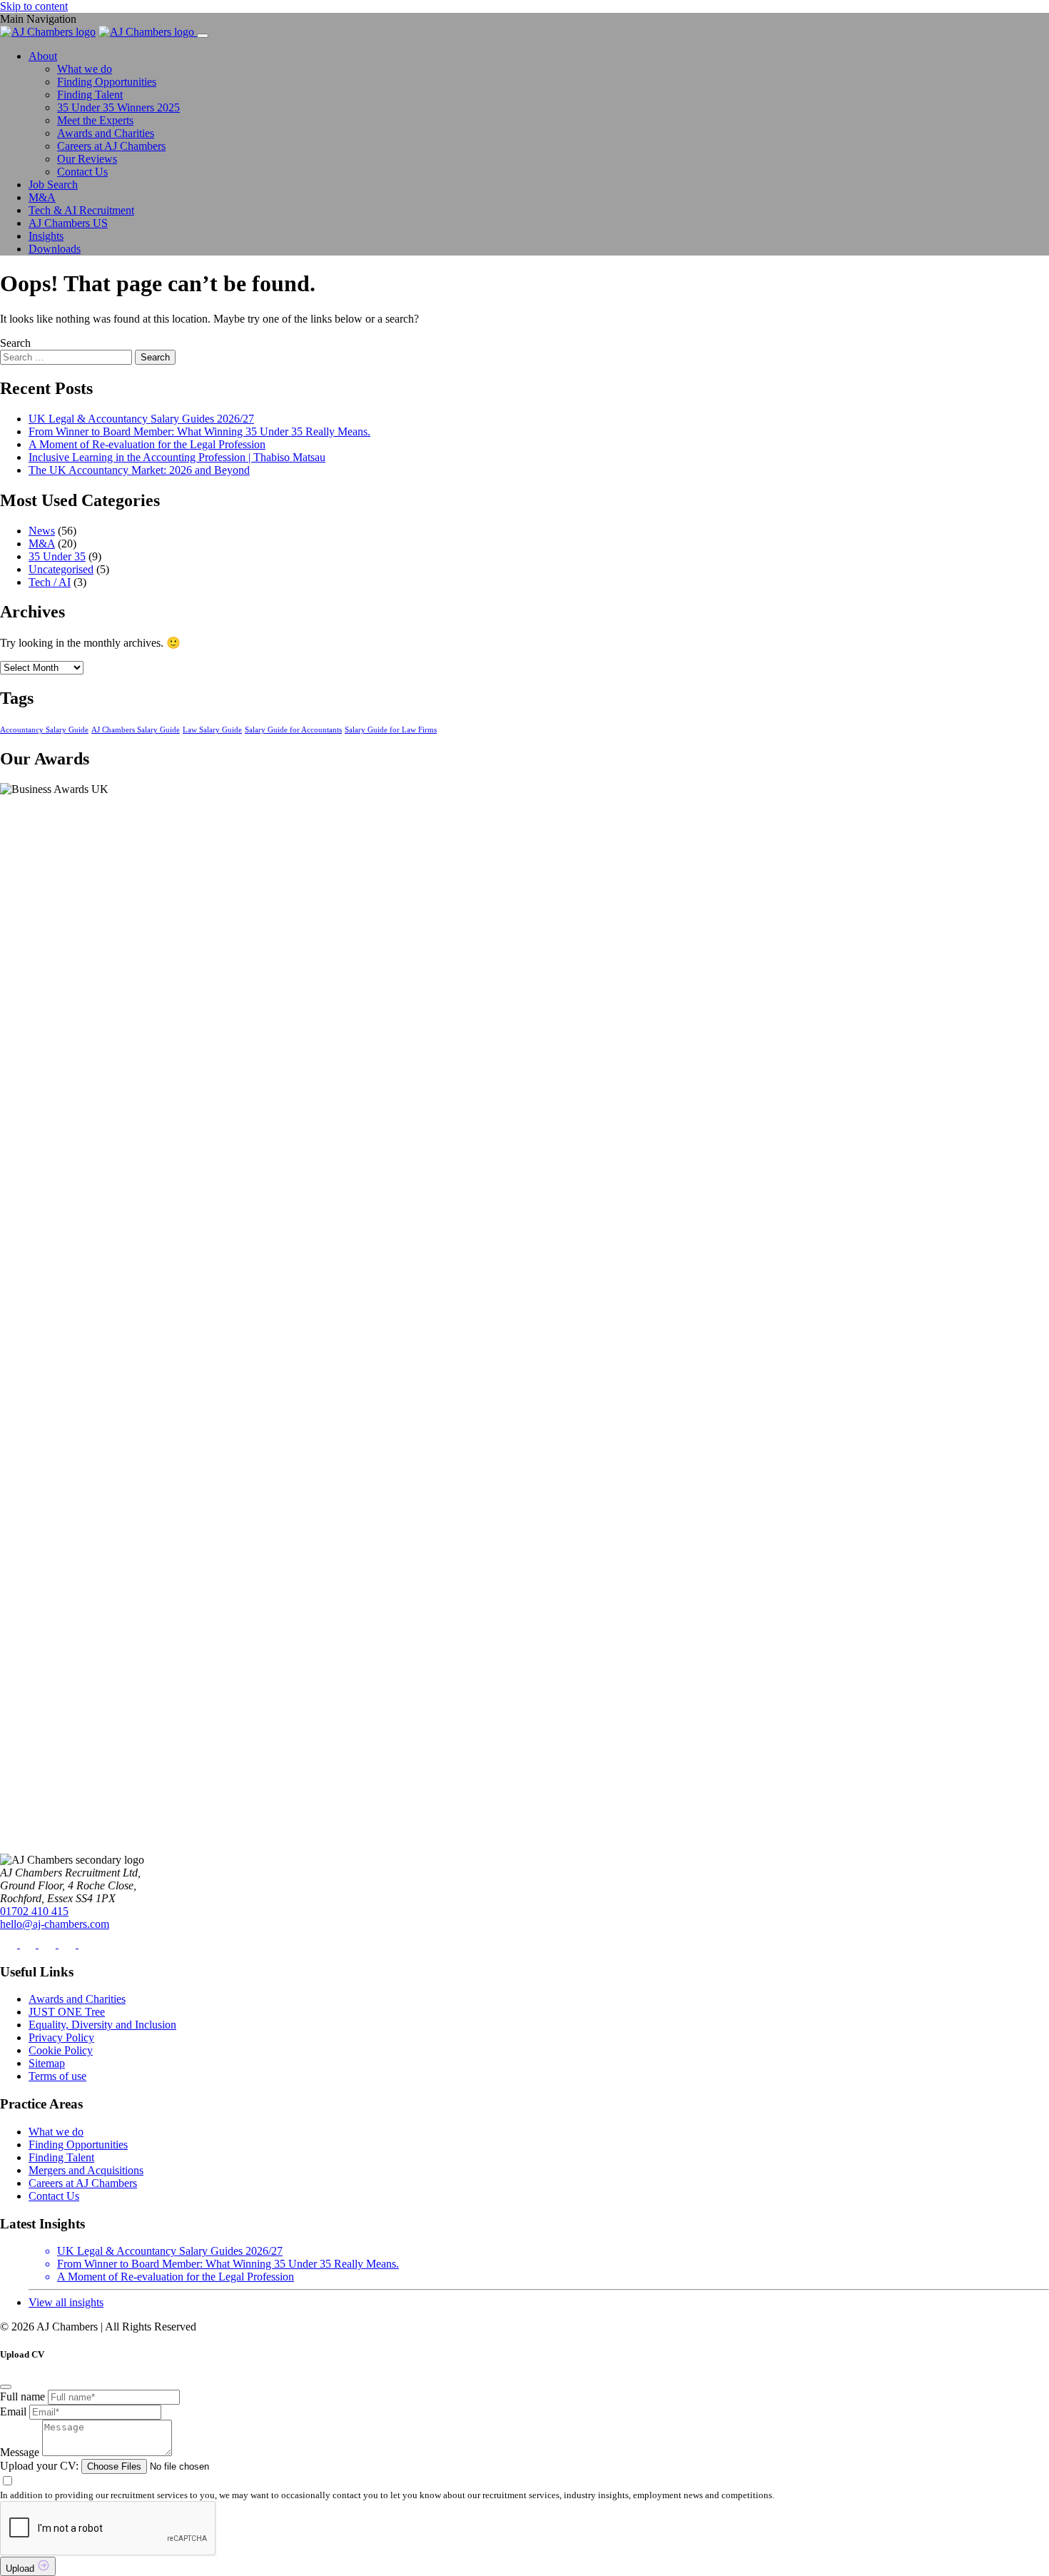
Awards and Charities (106, 133)
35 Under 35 (57, 556)
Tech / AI (50, 582)
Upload (21, 2569)
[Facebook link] (10, 1944)
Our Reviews (87, 159)
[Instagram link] (49, 1944)
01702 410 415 (34, 1911)
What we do (85, 69)
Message (20, 2452)
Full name (22, 2396)
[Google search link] (87, 1944)
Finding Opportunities (107, 82)
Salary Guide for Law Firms (391, 730)
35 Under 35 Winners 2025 (118, 107)
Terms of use (57, 2076)
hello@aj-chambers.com (55, 1924)
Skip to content (34, 6)
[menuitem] (539, 114)
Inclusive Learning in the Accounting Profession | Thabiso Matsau (177, 457)
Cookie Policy (61, 2050)
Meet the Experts (95, 120)
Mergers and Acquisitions (86, 2170)
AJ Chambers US (68, 223)
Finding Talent (90, 95)
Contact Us (82, 172)
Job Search (53, 185)
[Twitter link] (29, 1944)
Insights (46, 236)
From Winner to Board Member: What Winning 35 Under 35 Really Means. (199, 431)
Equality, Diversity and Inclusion (102, 2025)
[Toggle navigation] (203, 36)
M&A (42, 197)
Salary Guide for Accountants (293, 730)
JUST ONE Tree (67, 2012)
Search (15, 343)
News (42, 531)
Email (13, 2411)
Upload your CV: (39, 2466)
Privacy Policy (61, 2037)
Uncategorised (61, 569)
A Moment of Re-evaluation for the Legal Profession (147, 444)
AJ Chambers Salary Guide (136, 730)
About (43, 56)
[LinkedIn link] (69, 1944)
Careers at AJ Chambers (111, 146)
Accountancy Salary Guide (44, 730)
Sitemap (47, 2063)
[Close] (6, 2387)
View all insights (66, 2302)
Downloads (55, 249)
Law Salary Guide (212, 730)
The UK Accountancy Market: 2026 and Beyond (139, 470)
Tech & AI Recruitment (81, 210)
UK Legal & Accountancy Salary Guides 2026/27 (141, 419)
